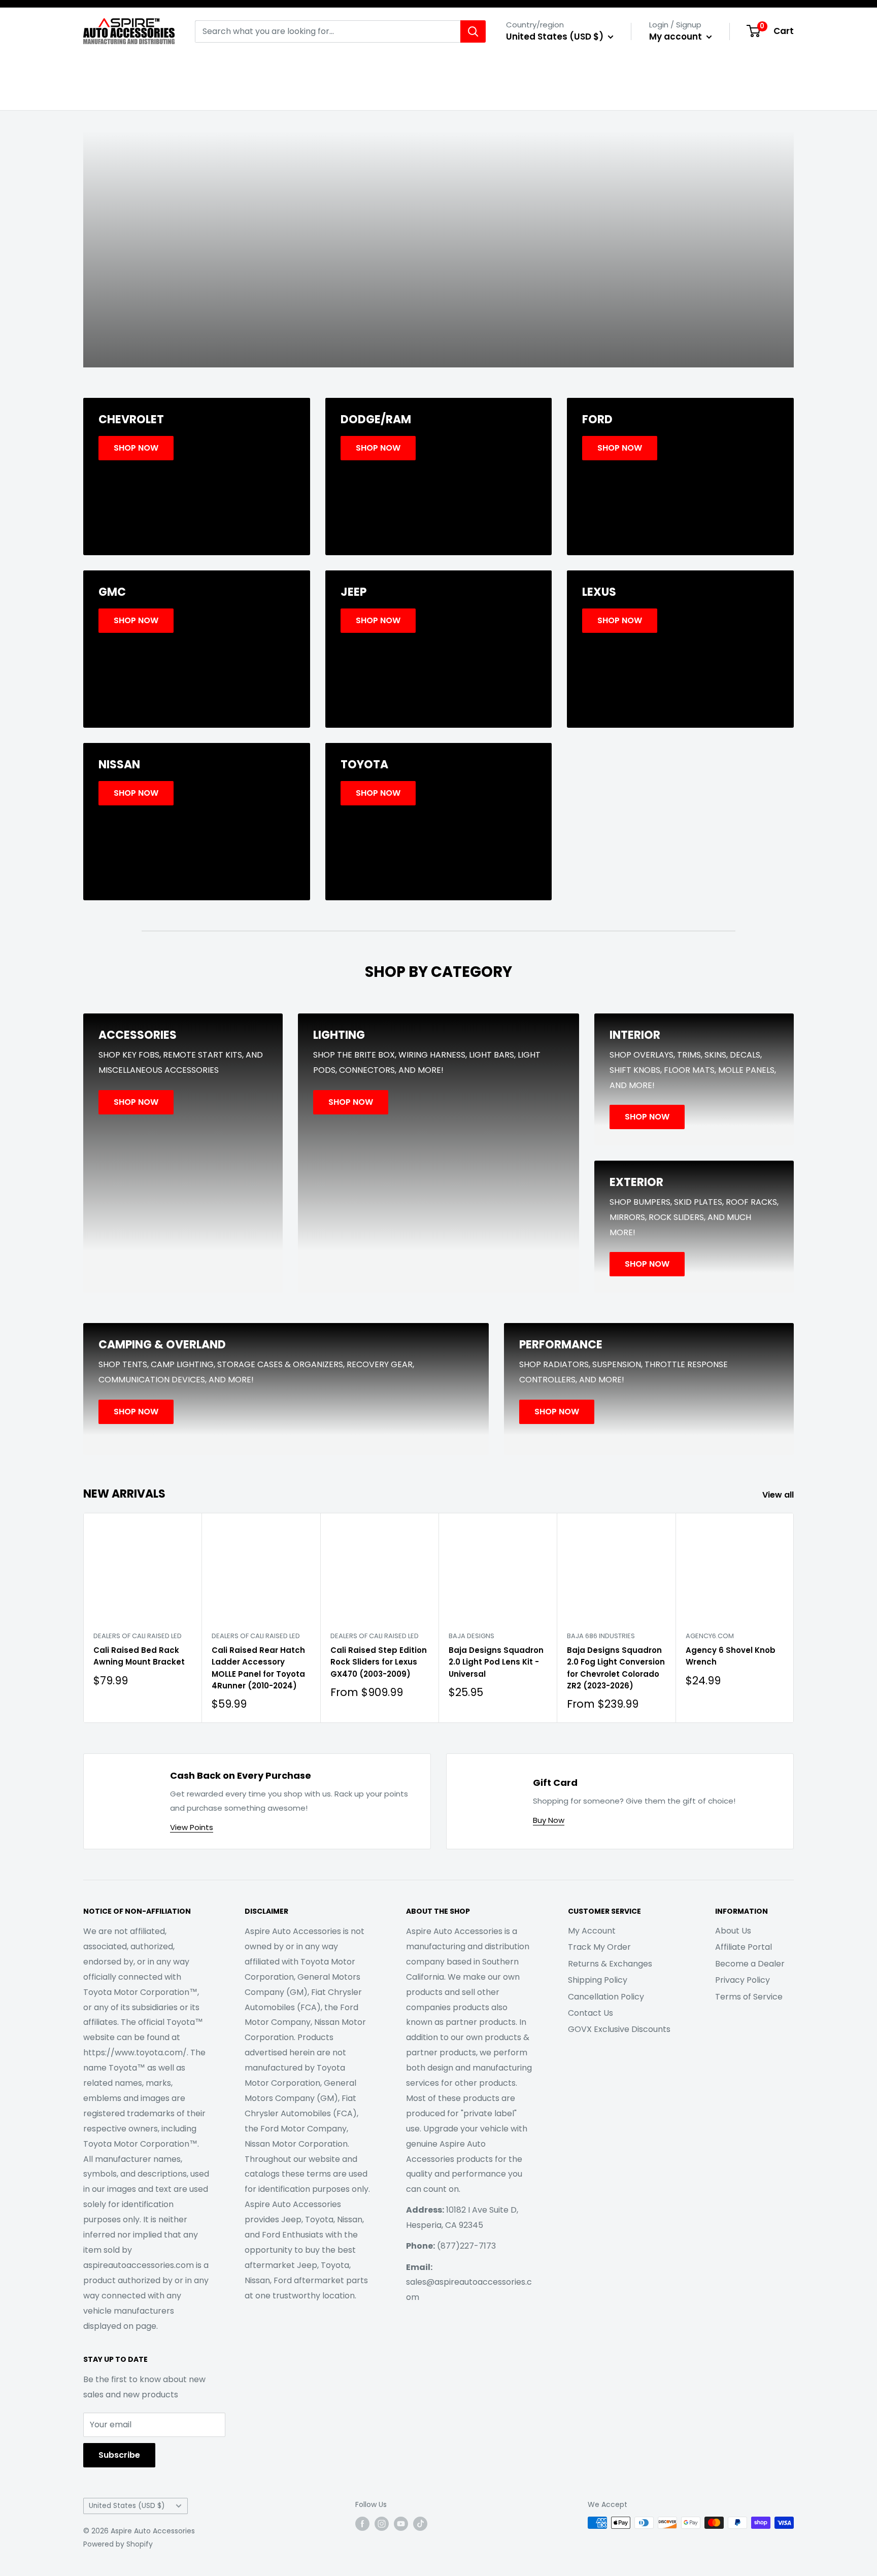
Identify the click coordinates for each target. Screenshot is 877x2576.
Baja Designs (471, 1636)
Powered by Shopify (118, 2544)
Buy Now (549, 1820)
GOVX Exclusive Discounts (619, 2029)
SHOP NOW (438, 286)
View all (779, 1495)
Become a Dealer (750, 1964)
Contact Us (591, 2013)
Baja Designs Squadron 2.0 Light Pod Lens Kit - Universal (496, 1662)
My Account (592, 1931)
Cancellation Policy (606, 1997)
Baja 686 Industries (601, 1636)
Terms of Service (749, 1997)
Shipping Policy (598, 1980)
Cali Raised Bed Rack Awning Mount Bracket (139, 1656)
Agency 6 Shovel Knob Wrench (731, 1656)
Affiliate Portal (744, 1947)
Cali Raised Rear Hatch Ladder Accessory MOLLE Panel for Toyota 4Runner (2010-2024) (258, 1668)
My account (677, 37)
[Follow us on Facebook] (362, 2524)
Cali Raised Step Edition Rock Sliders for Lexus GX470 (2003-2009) (379, 1662)
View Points (192, 1827)
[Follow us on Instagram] (382, 2524)
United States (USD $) (127, 2506)
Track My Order (599, 1947)
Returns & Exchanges (610, 1964)
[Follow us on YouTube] (401, 2524)
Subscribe (119, 2455)
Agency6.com (710, 1636)
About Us (733, 1931)
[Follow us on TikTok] (420, 2524)
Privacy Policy (743, 1980)
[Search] (473, 31)
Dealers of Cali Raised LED (138, 1636)
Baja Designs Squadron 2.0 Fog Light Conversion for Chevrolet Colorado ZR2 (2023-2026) (616, 1668)
